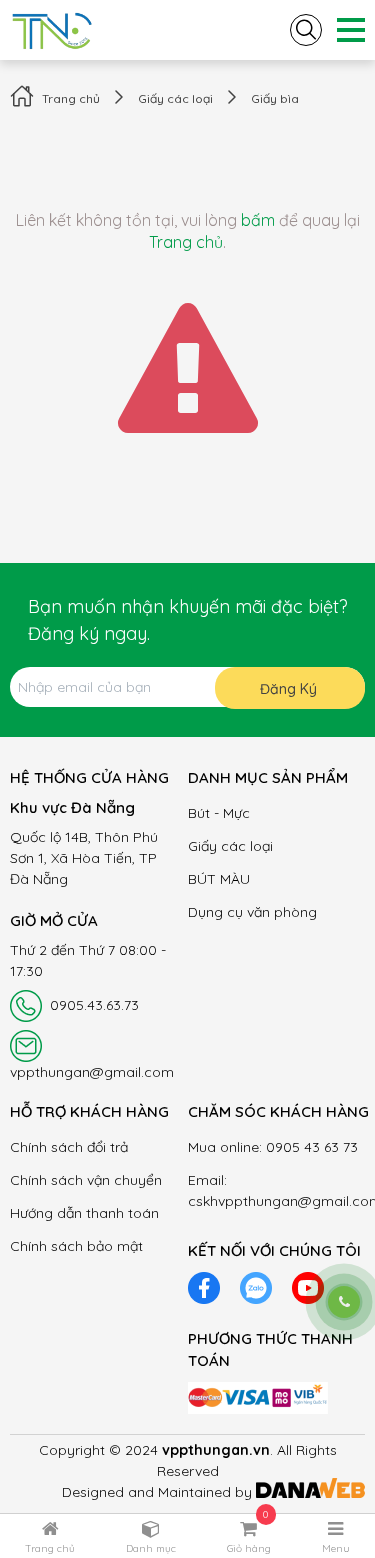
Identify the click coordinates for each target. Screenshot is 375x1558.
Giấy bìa (275, 98)
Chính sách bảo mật (76, 1246)
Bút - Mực (219, 813)
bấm (258, 220)
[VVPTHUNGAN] (52, 28)
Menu (336, 1548)
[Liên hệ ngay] (344, 1302)
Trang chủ (71, 98)
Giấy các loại (175, 98)
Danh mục (151, 1548)
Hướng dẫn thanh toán (84, 1213)
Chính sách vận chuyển (86, 1180)
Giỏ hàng (249, 1548)
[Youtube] (308, 1285)
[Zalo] (256, 1285)
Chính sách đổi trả (69, 1147)
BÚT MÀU (219, 879)
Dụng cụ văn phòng (252, 912)
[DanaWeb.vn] (310, 1492)
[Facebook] (204, 1285)
